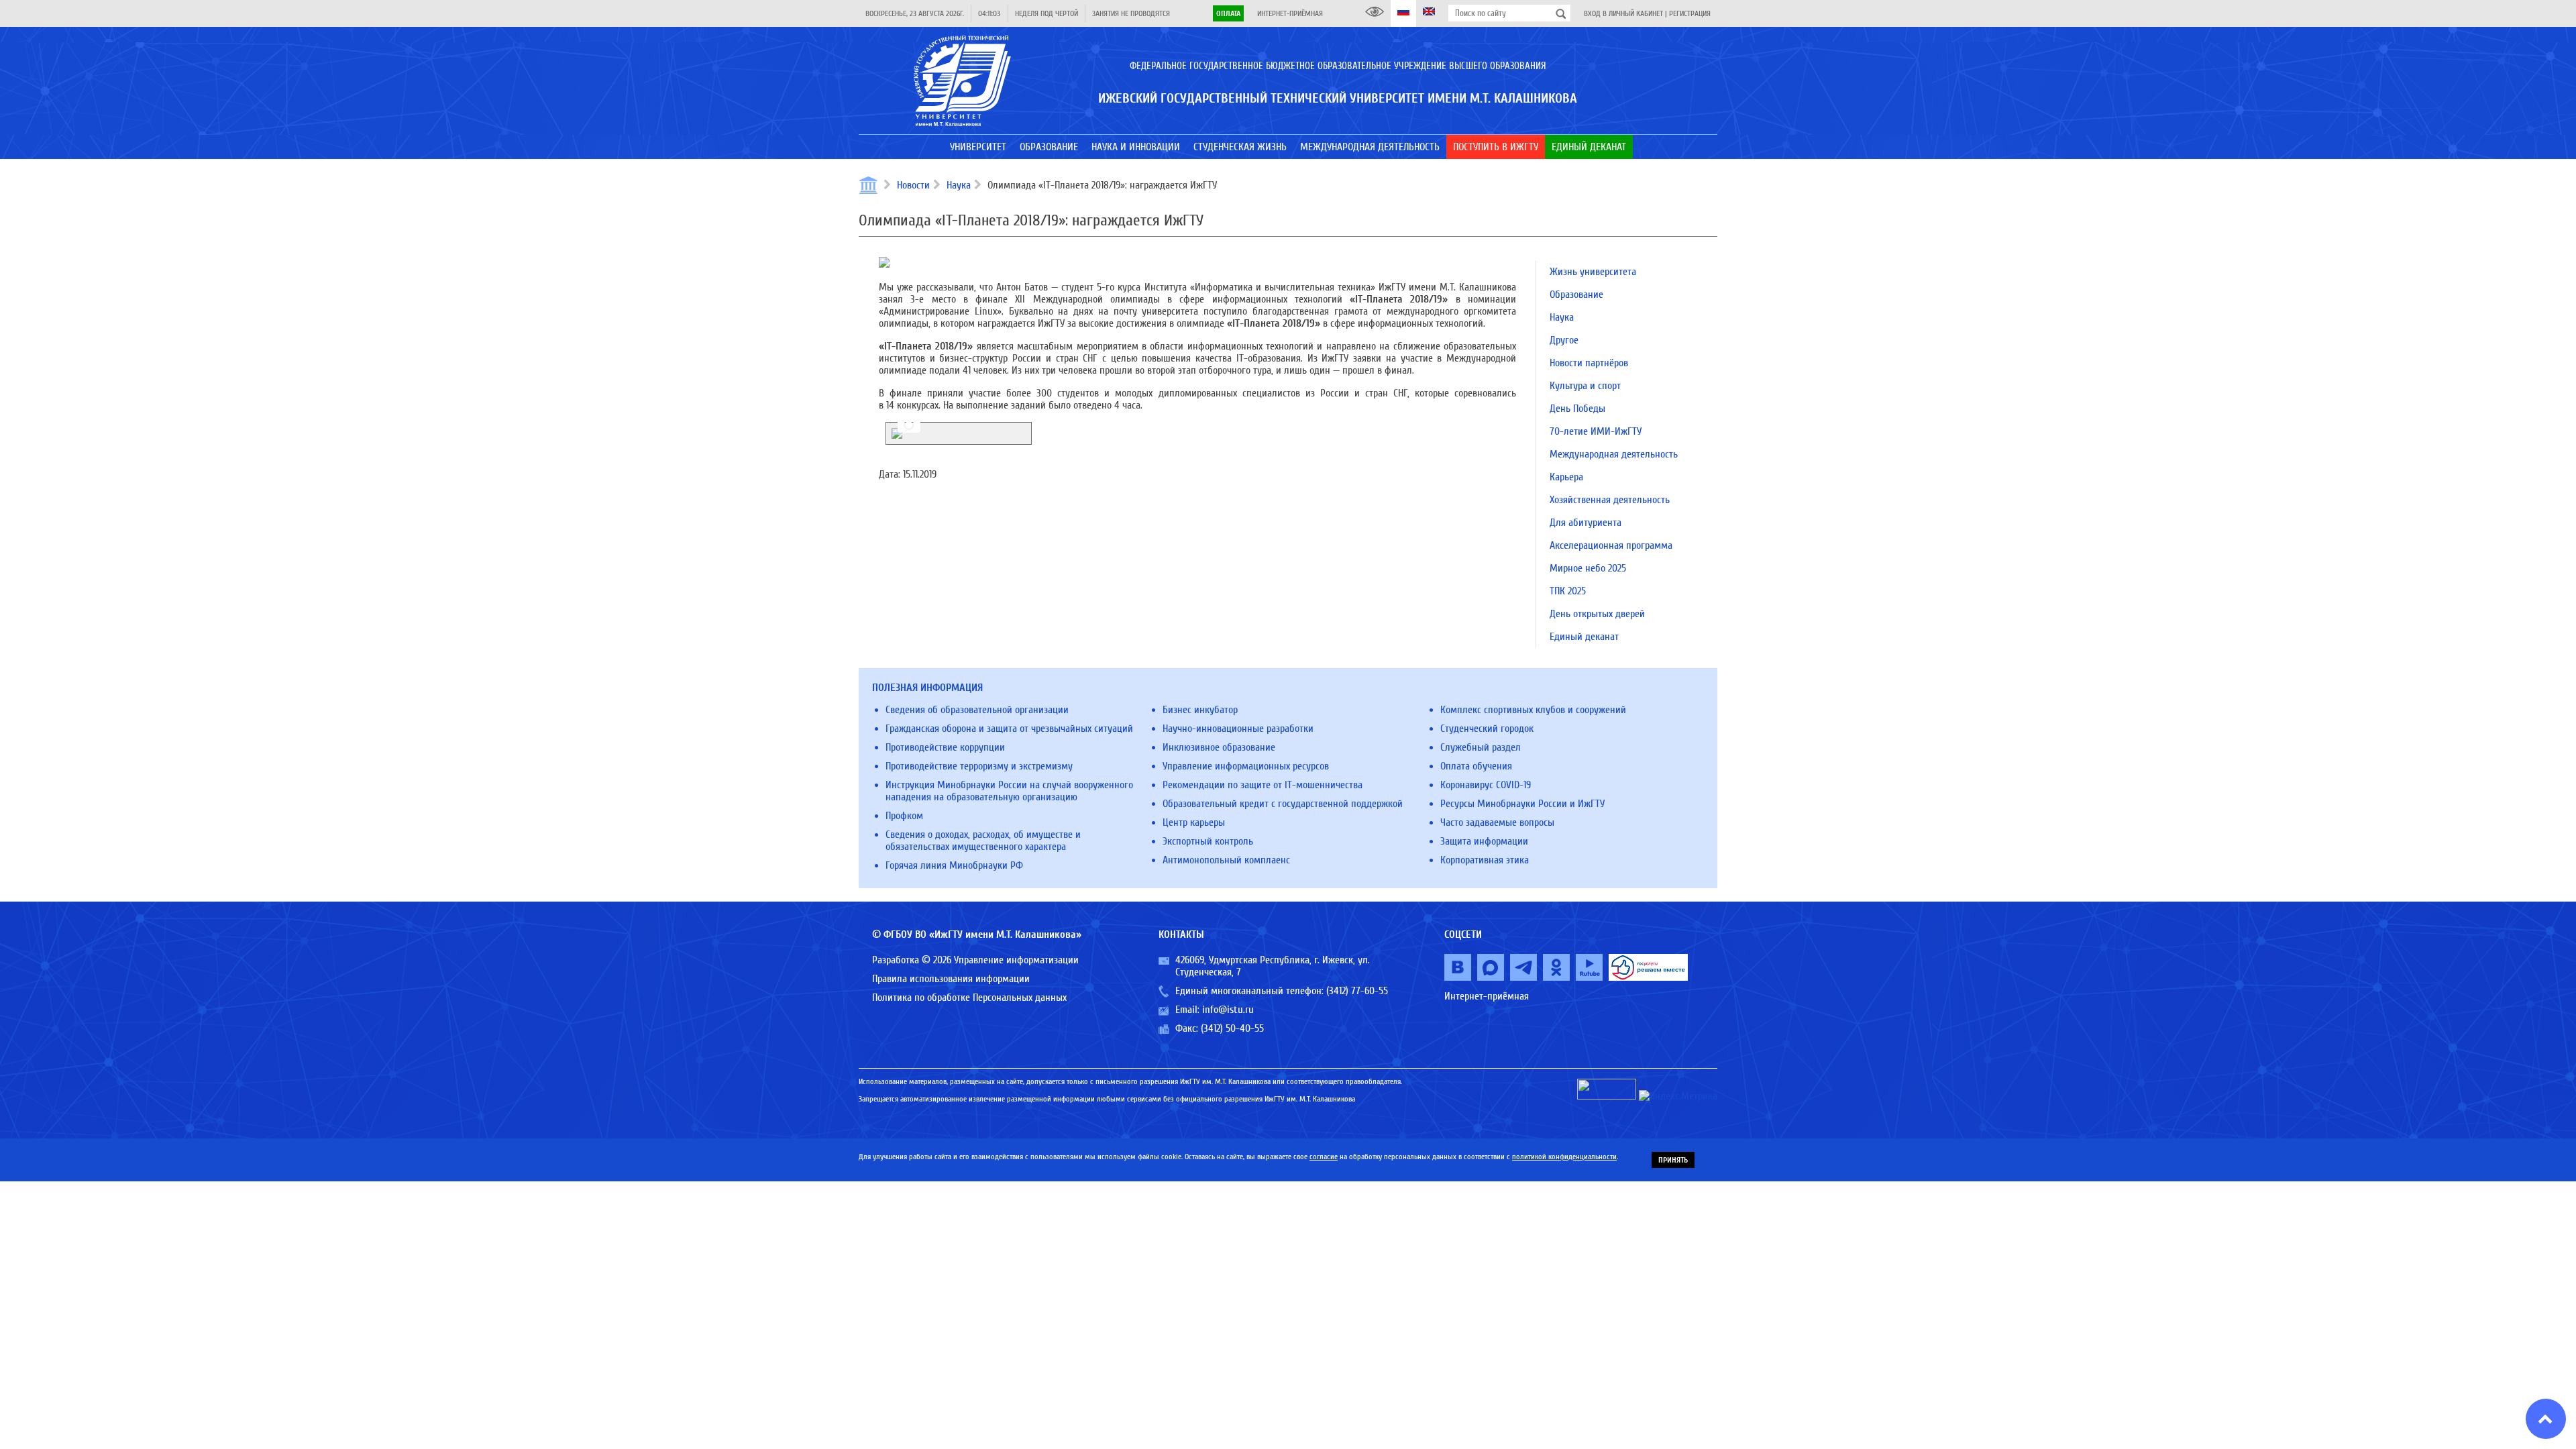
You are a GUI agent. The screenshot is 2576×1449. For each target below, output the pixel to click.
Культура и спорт (1585, 386)
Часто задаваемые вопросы (1497, 822)
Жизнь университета (1593, 272)
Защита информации (1484, 841)
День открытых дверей (1597, 614)
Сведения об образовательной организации (977, 710)
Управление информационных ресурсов (1246, 766)
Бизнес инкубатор (1200, 710)
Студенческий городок (1487, 729)
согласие (1324, 1157)
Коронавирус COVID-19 (1486, 785)
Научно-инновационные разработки (1238, 729)
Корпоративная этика (1485, 860)
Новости (913, 185)
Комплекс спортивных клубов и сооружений (1533, 710)
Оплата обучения (1476, 766)
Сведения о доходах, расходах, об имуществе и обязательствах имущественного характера (983, 841)
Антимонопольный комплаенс (1226, 860)
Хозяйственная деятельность (1610, 500)
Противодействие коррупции (945, 747)
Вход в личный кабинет (1623, 13)
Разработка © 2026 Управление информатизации (975, 960)
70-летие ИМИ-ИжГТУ (1596, 431)
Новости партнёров (1589, 363)
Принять (1673, 1160)
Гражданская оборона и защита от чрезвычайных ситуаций (1009, 729)
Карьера (1566, 477)
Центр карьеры (1194, 822)
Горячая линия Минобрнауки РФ (954, 865)
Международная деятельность (1614, 454)
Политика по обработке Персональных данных (969, 998)
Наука (959, 185)
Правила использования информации (951, 979)
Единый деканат (1584, 637)
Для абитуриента (1586, 523)
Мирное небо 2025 (1588, 568)
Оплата (1228, 13)
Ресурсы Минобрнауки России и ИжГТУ (1522, 804)
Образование (1576, 294)
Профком (904, 816)
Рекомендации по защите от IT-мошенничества (1263, 785)
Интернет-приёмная (1290, 13)
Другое (1564, 340)
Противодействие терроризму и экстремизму (979, 766)
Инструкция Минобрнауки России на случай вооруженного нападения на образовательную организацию (1009, 791)
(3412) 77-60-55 (1357, 991)
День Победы (1577, 409)
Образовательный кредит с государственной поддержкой (1283, 804)
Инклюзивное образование (1219, 747)
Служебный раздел (1481, 747)
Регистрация (1690, 13)
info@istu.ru (1228, 1010)
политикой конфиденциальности (1564, 1157)
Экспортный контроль (1208, 841)
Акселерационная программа (1611, 545)
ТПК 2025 (1568, 591)
